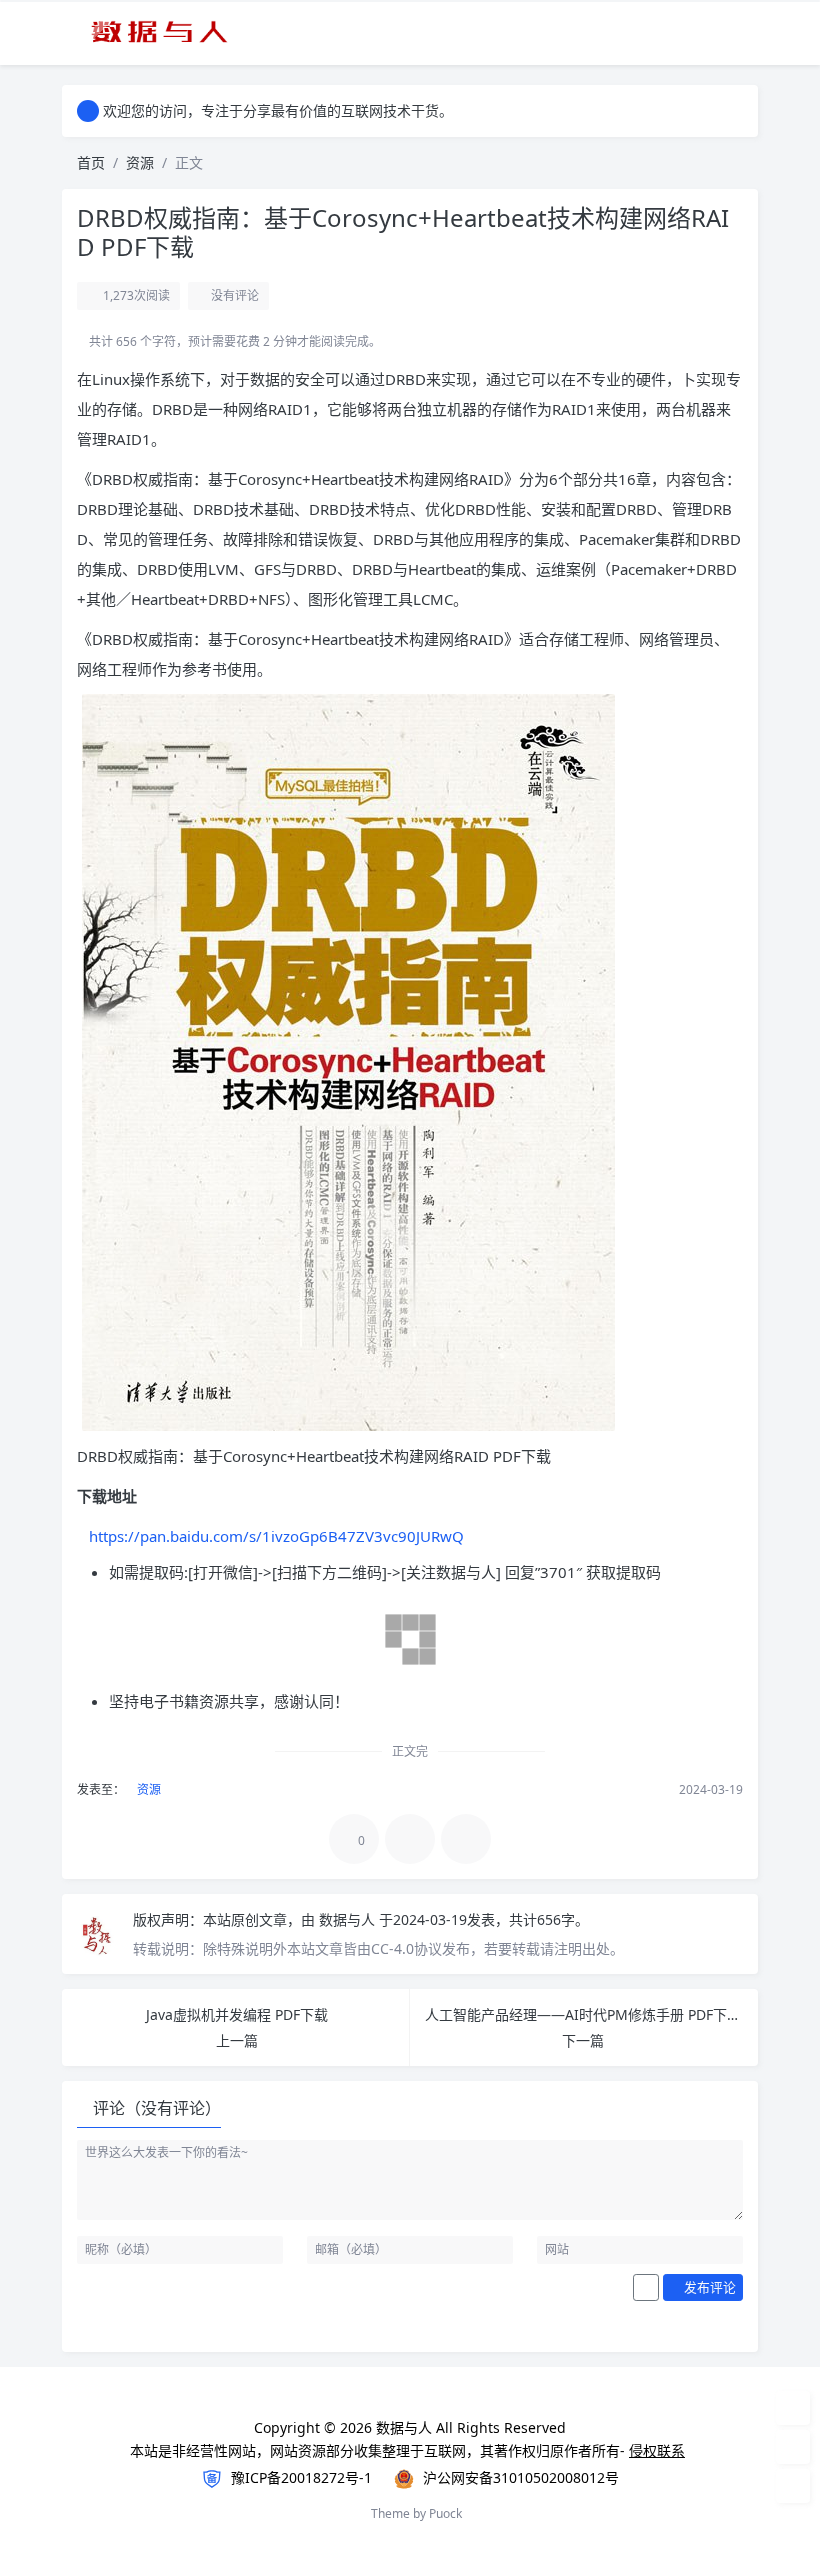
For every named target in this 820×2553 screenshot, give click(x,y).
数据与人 (349, 1919)
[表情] (646, 2288)
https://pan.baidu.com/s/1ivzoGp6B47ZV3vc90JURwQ (276, 1536)
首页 (91, 162)
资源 (140, 162)
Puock (445, 2513)
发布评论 (708, 2287)
